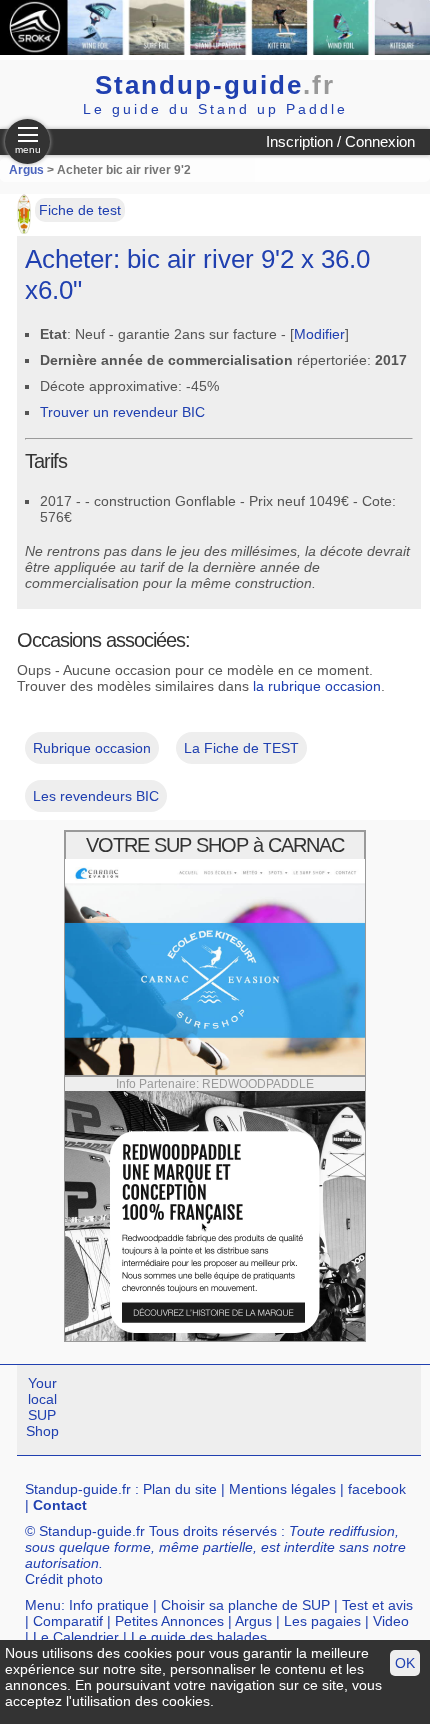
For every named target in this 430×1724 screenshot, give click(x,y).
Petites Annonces (169, 1621)
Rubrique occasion (92, 748)
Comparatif (68, 1621)
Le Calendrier (76, 1637)
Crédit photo (64, 1579)
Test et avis (377, 1605)
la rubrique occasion (317, 686)
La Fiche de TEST (241, 748)
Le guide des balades (199, 1637)
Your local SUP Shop (42, 1407)
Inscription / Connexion (340, 141)
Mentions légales (282, 1489)
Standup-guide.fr (78, 1489)
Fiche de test (80, 210)
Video (391, 1621)
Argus (26, 170)
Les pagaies (322, 1621)
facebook (377, 1489)
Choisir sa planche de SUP (245, 1605)
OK (405, 1663)
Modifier (319, 334)
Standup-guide (215, 85)
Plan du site (180, 1489)
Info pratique (109, 1605)
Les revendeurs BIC (96, 796)
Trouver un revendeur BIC (122, 412)
